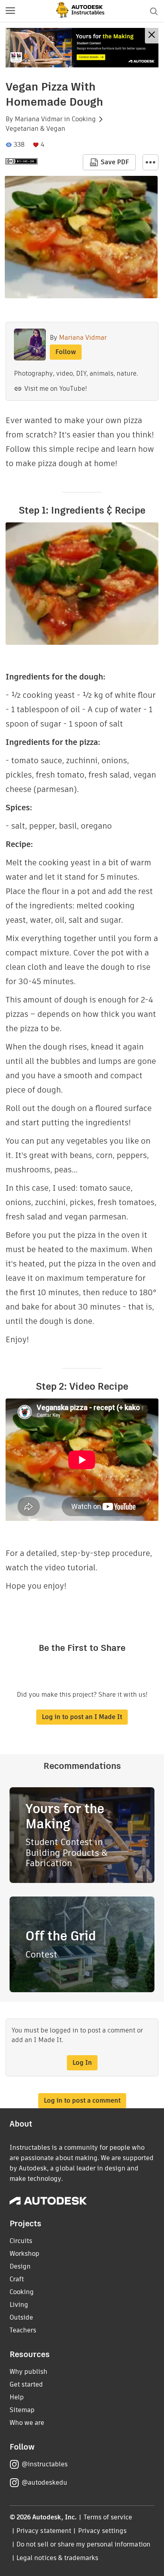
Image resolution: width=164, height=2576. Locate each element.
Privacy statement (44, 2531)
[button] (10, 11)
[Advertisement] (82, 48)
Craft (17, 2279)
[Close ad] (152, 36)
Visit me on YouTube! (56, 389)
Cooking (84, 119)
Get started (26, 2384)
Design (20, 2266)
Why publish (28, 2372)
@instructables (45, 2464)
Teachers (23, 2330)
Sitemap (22, 2410)
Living (19, 2305)
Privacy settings (102, 2531)
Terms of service (108, 2517)
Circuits (21, 2241)
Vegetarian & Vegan (35, 129)
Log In (82, 2063)
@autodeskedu (44, 2482)
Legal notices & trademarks (57, 2558)
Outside (21, 2317)
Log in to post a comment (82, 2100)
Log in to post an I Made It (82, 1717)
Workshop (24, 2254)
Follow (66, 352)
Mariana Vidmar (39, 119)
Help (17, 2397)
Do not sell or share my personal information (83, 2544)
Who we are (27, 2423)
